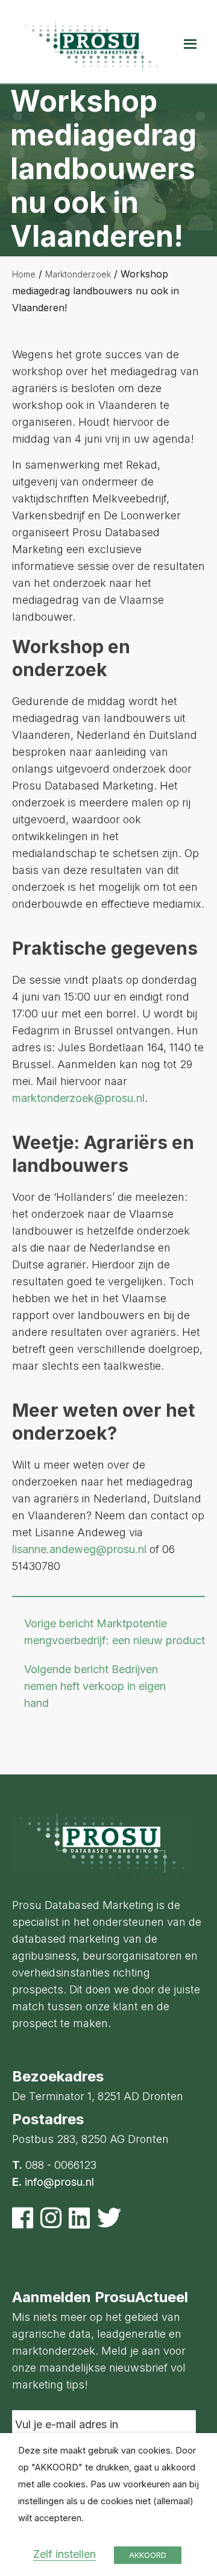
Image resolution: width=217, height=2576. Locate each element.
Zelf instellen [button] (64, 2554)
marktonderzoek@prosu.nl (78, 1098)
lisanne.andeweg (54, 1549)
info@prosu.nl (59, 2182)
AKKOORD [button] (148, 2555)
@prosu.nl (121, 1549)
